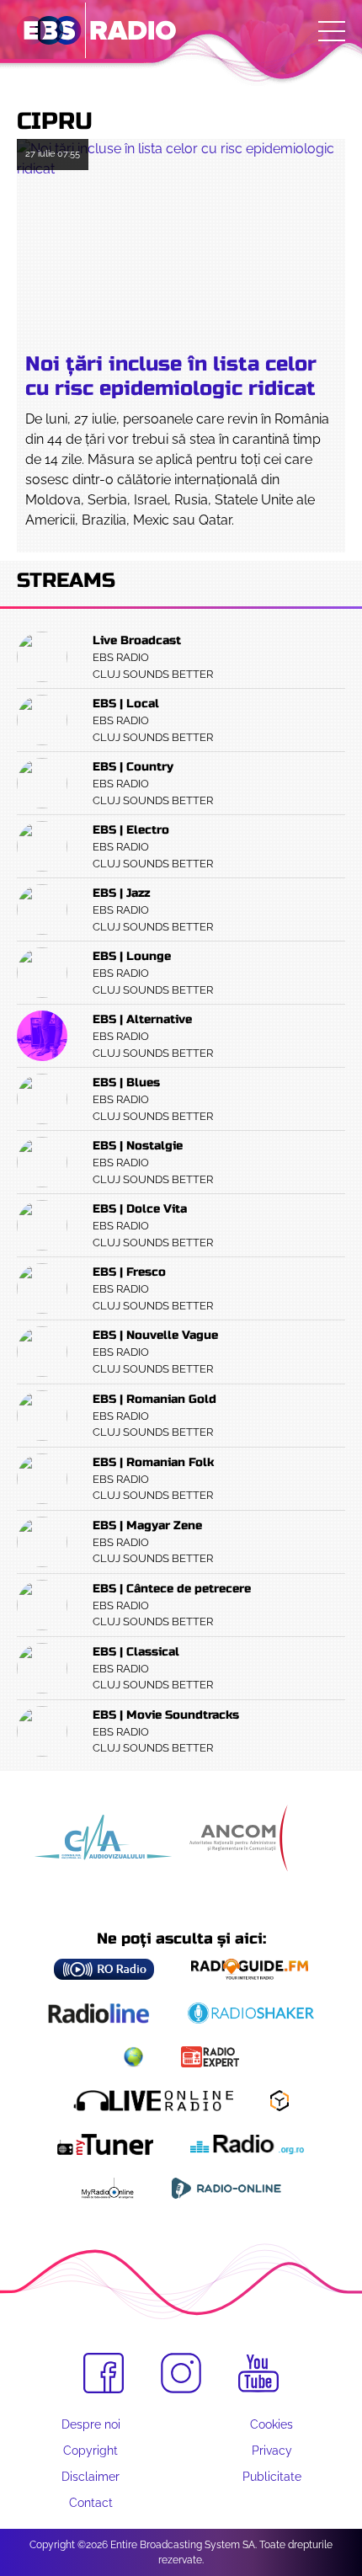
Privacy (272, 2451)
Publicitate (272, 2477)
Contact (91, 2503)
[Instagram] (181, 2373)
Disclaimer (90, 2477)
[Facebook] (104, 2373)
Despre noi (91, 2424)
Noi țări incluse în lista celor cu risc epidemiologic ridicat (171, 376)
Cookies (271, 2424)
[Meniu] (332, 31)
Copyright (90, 2451)
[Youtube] (258, 2374)
